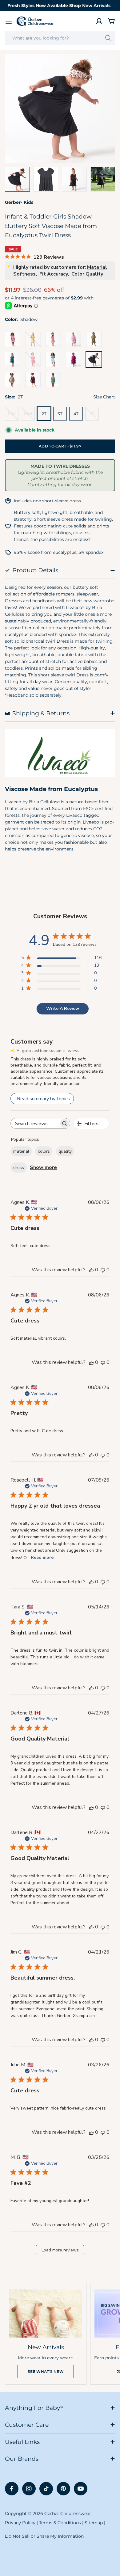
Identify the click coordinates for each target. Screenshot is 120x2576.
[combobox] (60, 38)
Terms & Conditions (60, 2523)
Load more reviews (60, 2250)
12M (13, 416)
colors (44, 1151)
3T (60, 414)
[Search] (108, 38)
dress (19, 1168)
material (21, 1151)
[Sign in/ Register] (99, 21)
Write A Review (63, 1008)
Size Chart (104, 397)
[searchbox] (35, 1123)
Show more (43, 1167)
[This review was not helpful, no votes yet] (103, 1270)
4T (76, 414)
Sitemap (94, 2523)
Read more (42, 1557)
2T (44, 414)
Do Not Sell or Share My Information (44, 2536)
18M (29, 416)
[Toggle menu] (9, 21)
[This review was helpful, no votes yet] (91, 1270)
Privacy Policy (20, 2523)
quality (65, 1151)
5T (94, 416)
